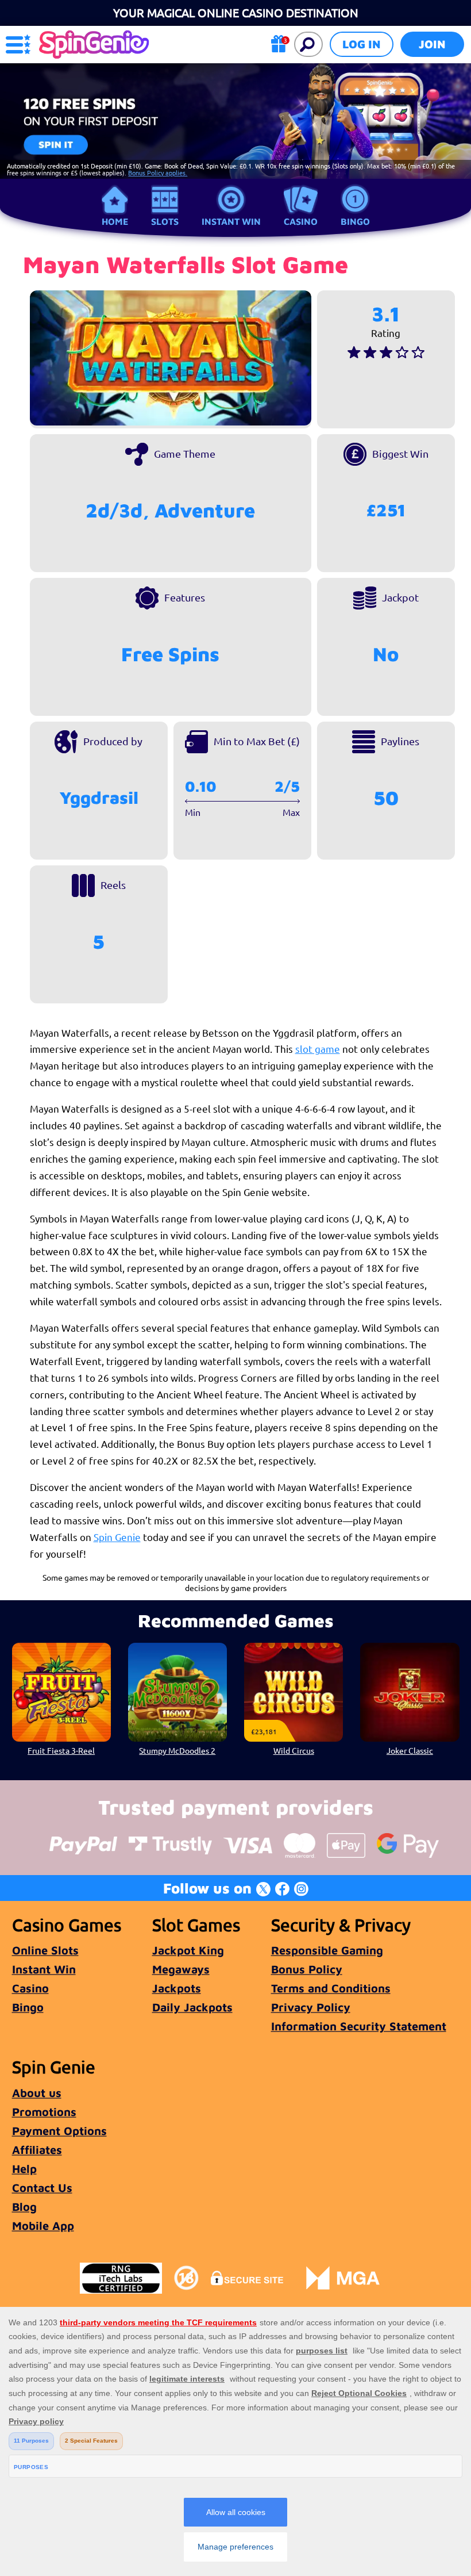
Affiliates (37, 2150)
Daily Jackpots (192, 2007)
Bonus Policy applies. (158, 172)
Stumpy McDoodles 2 (177, 1750)
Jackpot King (188, 1950)
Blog (24, 2207)
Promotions (44, 2112)
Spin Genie (117, 1537)
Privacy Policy (311, 2007)
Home (115, 221)
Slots (165, 221)
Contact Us (42, 2188)
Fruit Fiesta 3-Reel (61, 1750)
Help (24, 2169)
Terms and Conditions (331, 1988)
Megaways (181, 1969)
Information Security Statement (359, 2026)
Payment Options (59, 2131)
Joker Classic (410, 1750)
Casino (301, 221)
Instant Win (231, 221)
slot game (318, 1049)
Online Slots (45, 1950)
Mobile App (43, 2226)
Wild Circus (294, 1750)
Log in (362, 44)
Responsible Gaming (327, 1950)
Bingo (355, 221)
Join (432, 44)
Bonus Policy (307, 1969)
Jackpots (177, 1988)
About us (37, 2093)
